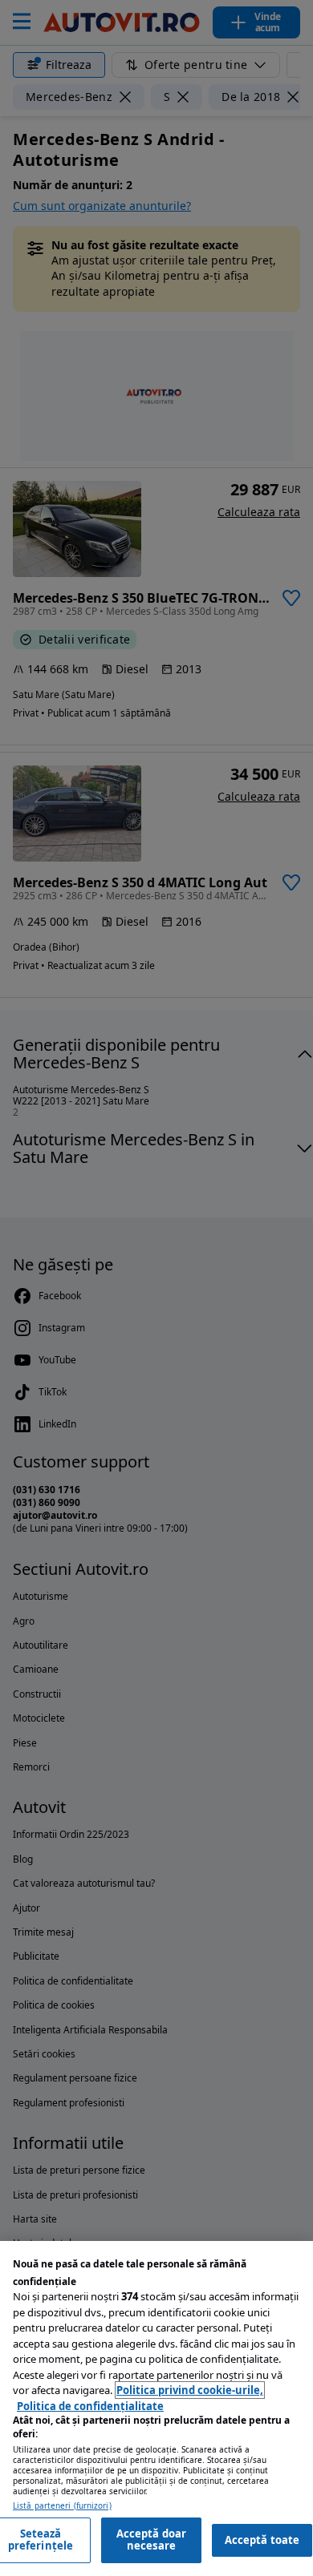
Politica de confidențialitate (90, 2406)
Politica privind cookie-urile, (190, 2390)
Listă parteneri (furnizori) (62, 2506)
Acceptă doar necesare (152, 2540)
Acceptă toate (262, 2540)
